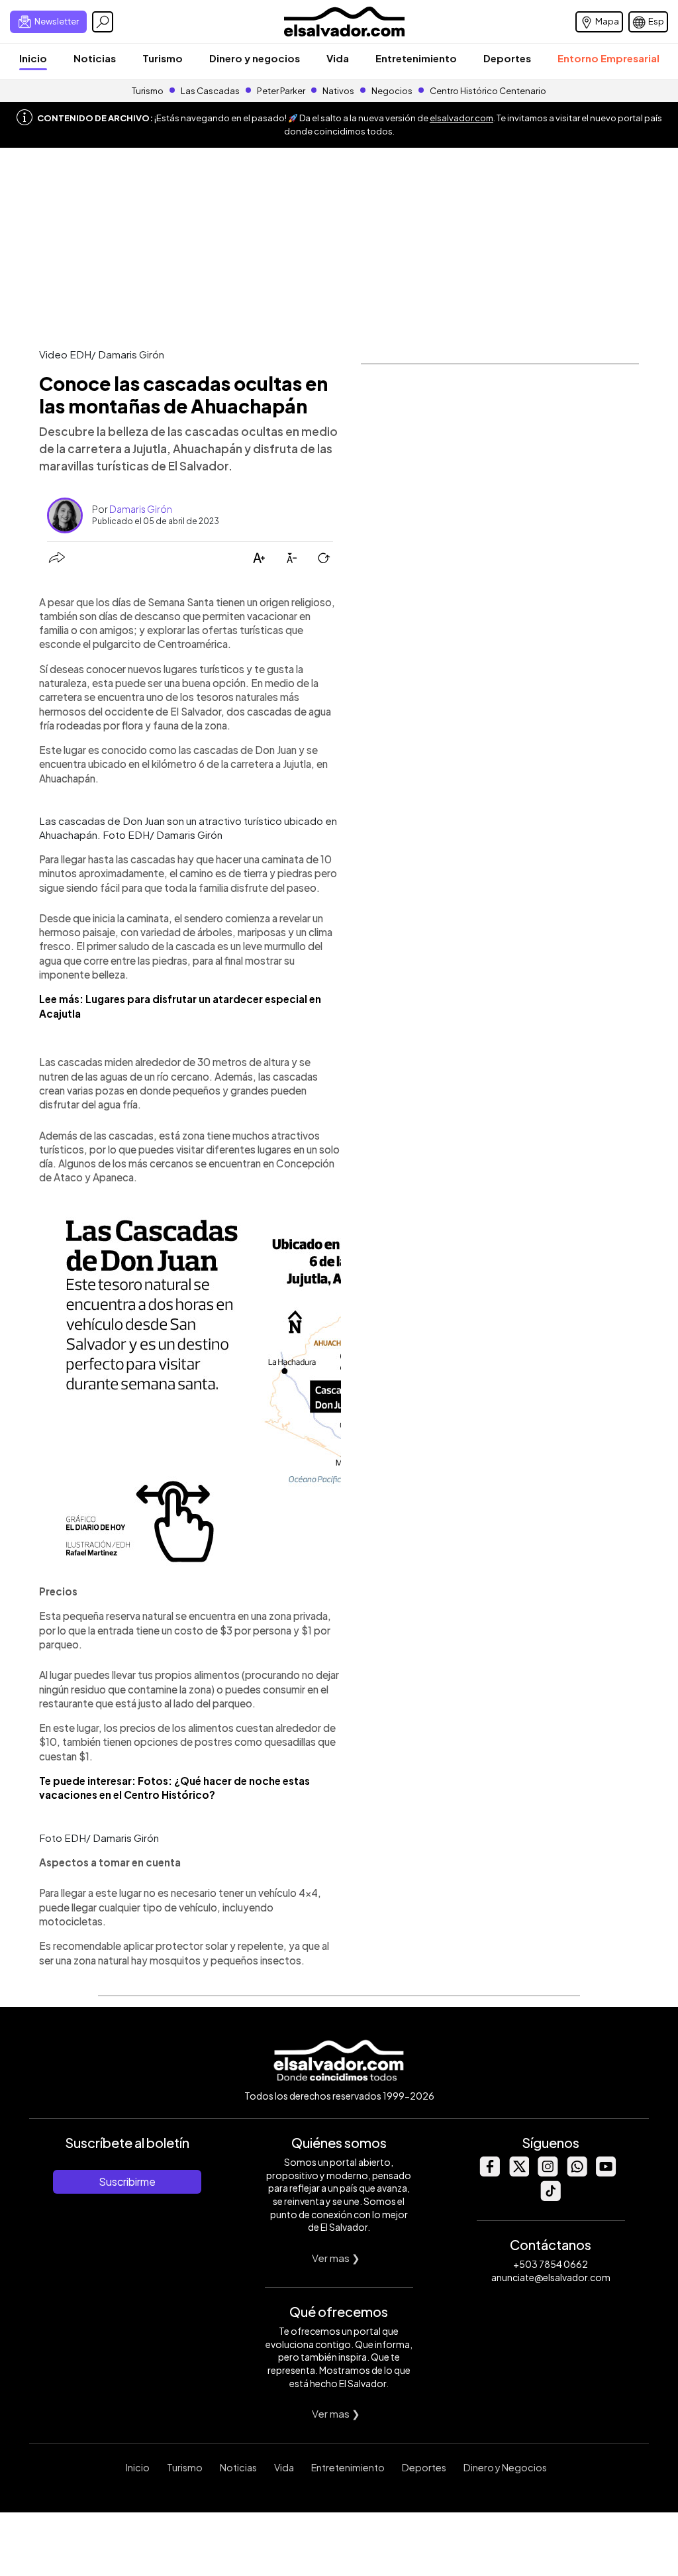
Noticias (95, 58)
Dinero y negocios (255, 58)
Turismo (163, 58)
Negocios (392, 91)
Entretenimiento (416, 58)
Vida (338, 58)
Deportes (507, 58)
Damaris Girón (141, 509)
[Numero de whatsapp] (577, 2173)
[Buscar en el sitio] (103, 22)
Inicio (33, 58)
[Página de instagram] (548, 2173)
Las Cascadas (210, 91)
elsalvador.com (461, 118)
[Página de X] (518, 2173)
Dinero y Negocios (505, 2467)
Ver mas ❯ (336, 2258)
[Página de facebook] (489, 2173)
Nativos (338, 91)
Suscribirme (127, 2181)
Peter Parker (282, 91)
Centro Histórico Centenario (488, 91)
